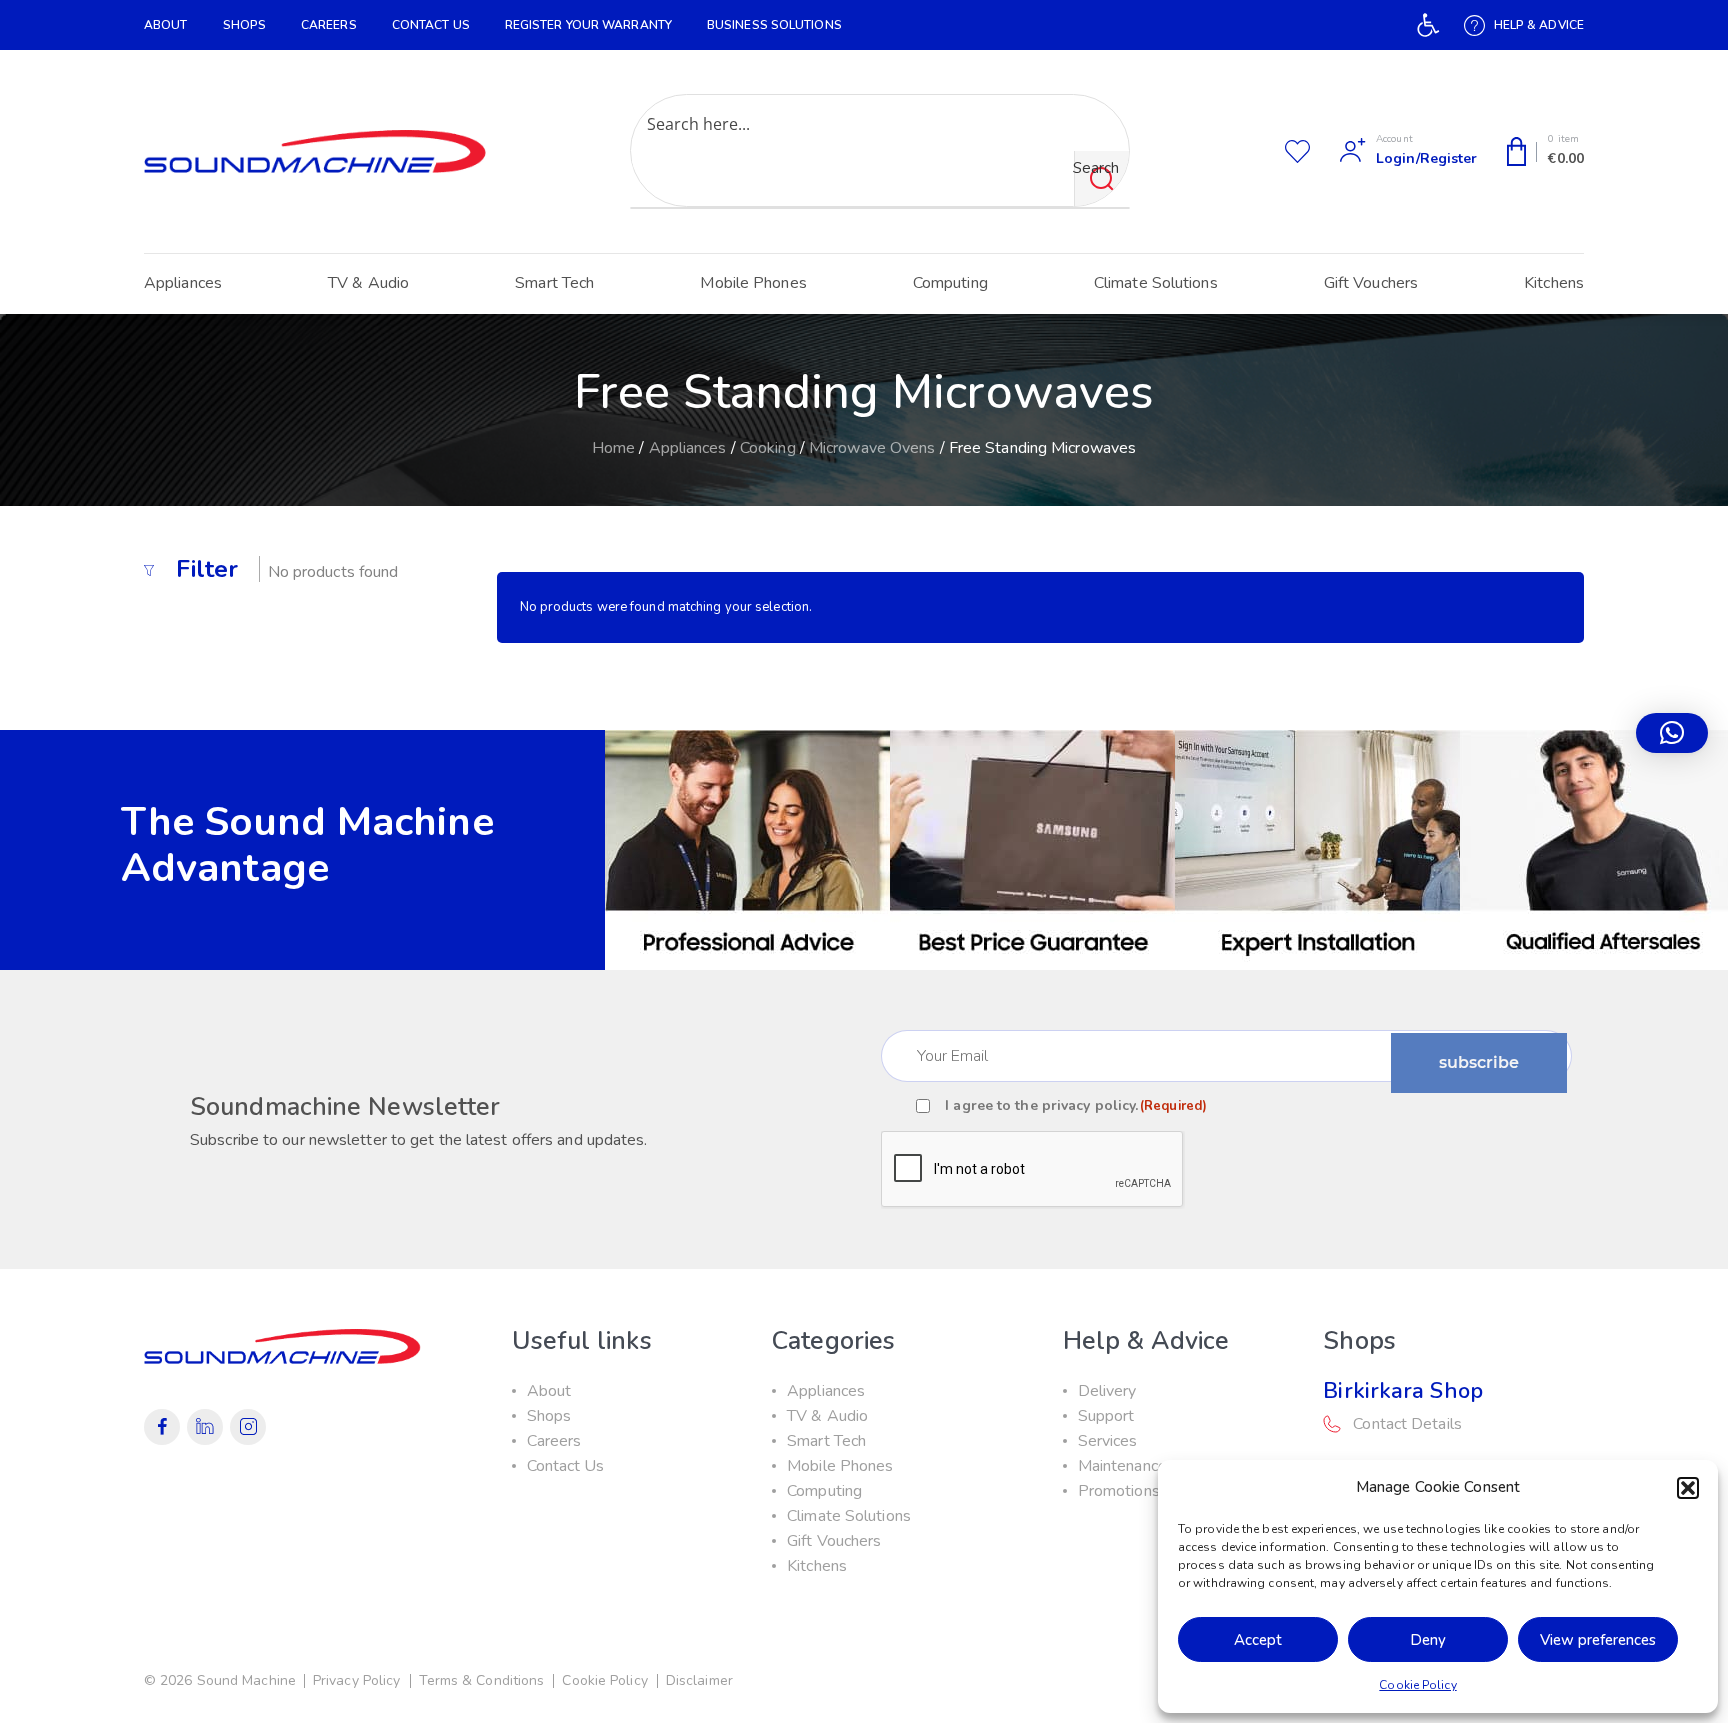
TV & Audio (368, 283)
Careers (329, 25)
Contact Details (1407, 1424)
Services (1108, 1441)
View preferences (1598, 1640)
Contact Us (431, 25)
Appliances (183, 283)
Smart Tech (554, 283)
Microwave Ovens (872, 448)
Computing (950, 283)
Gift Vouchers (1371, 283)
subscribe (1479, 1062)
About (166, 25)
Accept (1258, 1640)
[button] (1428, 25)
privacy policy (1088, 1105)
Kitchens (1554, 283)
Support (1106, 1416)
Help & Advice (1539, 25)
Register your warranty (588, 25)
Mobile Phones (753, 283)
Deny (1428, 1640)
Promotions (1119, 1491)
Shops (245, 25)
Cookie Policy (1417, 1685)
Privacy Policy (356, 1680)
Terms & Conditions (482, 1680)
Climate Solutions (1156, 283)
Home (613, 448)
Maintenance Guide (1145, 1466)
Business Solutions (774, 25)
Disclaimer (699, 1680)
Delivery (1107, 1391)
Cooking (768, 448)
